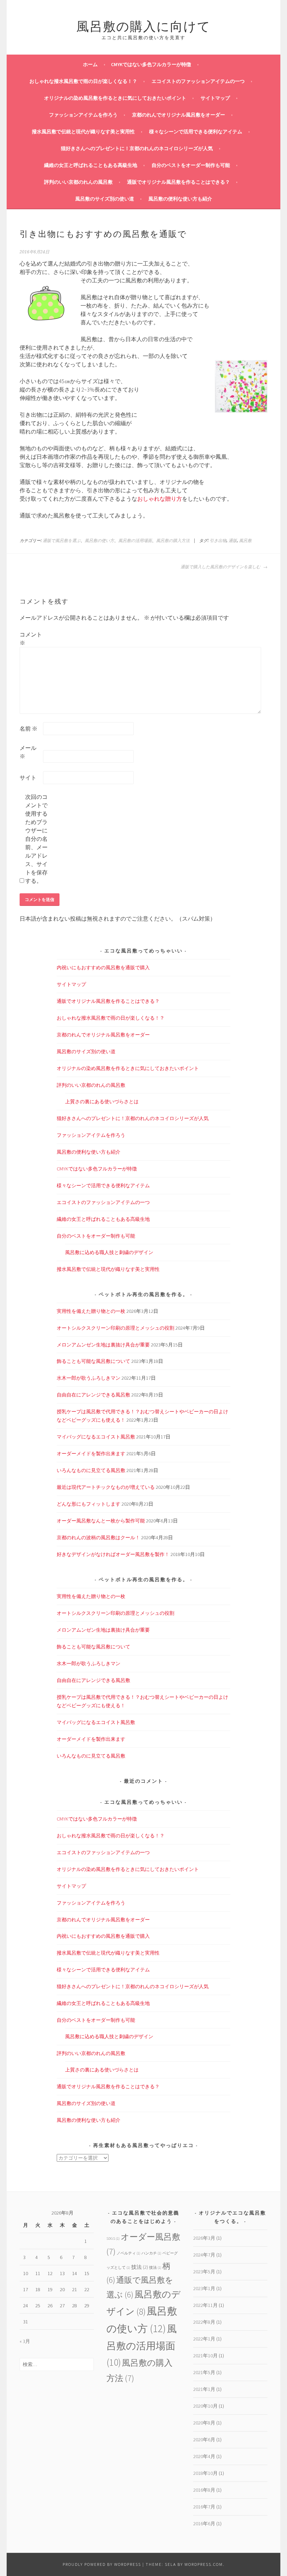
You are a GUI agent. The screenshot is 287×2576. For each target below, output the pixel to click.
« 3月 (25, 2341)
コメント (31, 639)
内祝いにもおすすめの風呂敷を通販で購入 (103, 967)
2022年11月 (205, 2305)
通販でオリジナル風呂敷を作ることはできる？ (178, 182)
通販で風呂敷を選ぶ (62, 541)
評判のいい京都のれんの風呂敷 (78, 182)
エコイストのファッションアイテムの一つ (198, 81)
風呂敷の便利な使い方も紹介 (180, 199)
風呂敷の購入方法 (173, 541)
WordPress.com (204, 2564)
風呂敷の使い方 (99, 541)
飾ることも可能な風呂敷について (93, 1361)
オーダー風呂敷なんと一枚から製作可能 (101, 1521)
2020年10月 (205, 2406)
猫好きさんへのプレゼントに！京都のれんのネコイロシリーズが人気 (137, 148)
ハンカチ (151, 2253)
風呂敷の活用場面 (135, 541)
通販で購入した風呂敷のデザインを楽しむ (221, 567)
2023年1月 (204, 2288)
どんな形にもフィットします (89, 1504)
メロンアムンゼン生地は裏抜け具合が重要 (103, 1345)
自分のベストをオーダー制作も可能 (191, 165)
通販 (233, 541)
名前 (29, 729)
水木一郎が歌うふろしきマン (89, 1378)
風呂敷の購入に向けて (143, 25)
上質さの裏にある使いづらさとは (102, 1102)
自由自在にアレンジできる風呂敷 (93, 1395)
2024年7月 (204, 2255)
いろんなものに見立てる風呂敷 (91, 1470)
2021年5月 (204, 2372)
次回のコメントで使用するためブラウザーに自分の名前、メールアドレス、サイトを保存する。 (36, 839)
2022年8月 (204, 2322)
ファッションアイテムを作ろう (83, 115)
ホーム (90, 64)
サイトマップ (215, 98)
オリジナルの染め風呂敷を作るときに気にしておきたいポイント (115, 98)
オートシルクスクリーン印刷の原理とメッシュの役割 (115, 1328)
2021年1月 (204, 2389)
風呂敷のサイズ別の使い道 (105, 199)
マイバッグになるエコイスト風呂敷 (96, 1437)
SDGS (113, 2239)
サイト (28, 777)
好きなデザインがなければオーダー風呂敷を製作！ (113, 1554)
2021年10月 (205, 2356)
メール (28, 752)
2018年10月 (205, 2473)
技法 (140, 2267)
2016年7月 (204, 2507)
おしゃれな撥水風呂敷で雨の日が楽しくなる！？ (83, 81)
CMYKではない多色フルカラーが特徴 (151, 64)
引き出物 (218, 541)
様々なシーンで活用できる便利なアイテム (196, 132)
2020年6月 (204, 2440)
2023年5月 (204, 2272)
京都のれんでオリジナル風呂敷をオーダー (178, 115)
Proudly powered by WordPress (102, 2564)
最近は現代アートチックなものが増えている (106, 1487)
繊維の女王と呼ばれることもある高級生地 (91, 165)
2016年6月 (204, 2524)
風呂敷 (245, 541)
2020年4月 (204, 2456)
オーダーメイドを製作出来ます (91, 1454)
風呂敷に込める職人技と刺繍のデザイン (109, 1252)
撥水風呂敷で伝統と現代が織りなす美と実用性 (83, 132)
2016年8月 (204, 2490)
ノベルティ (128, 2253)
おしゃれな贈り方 (160, 499)
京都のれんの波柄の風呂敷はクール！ (98, 1537)
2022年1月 (204, 2339)
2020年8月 (204, 2423)
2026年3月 (204, 2238)
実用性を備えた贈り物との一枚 (91, 1311)
